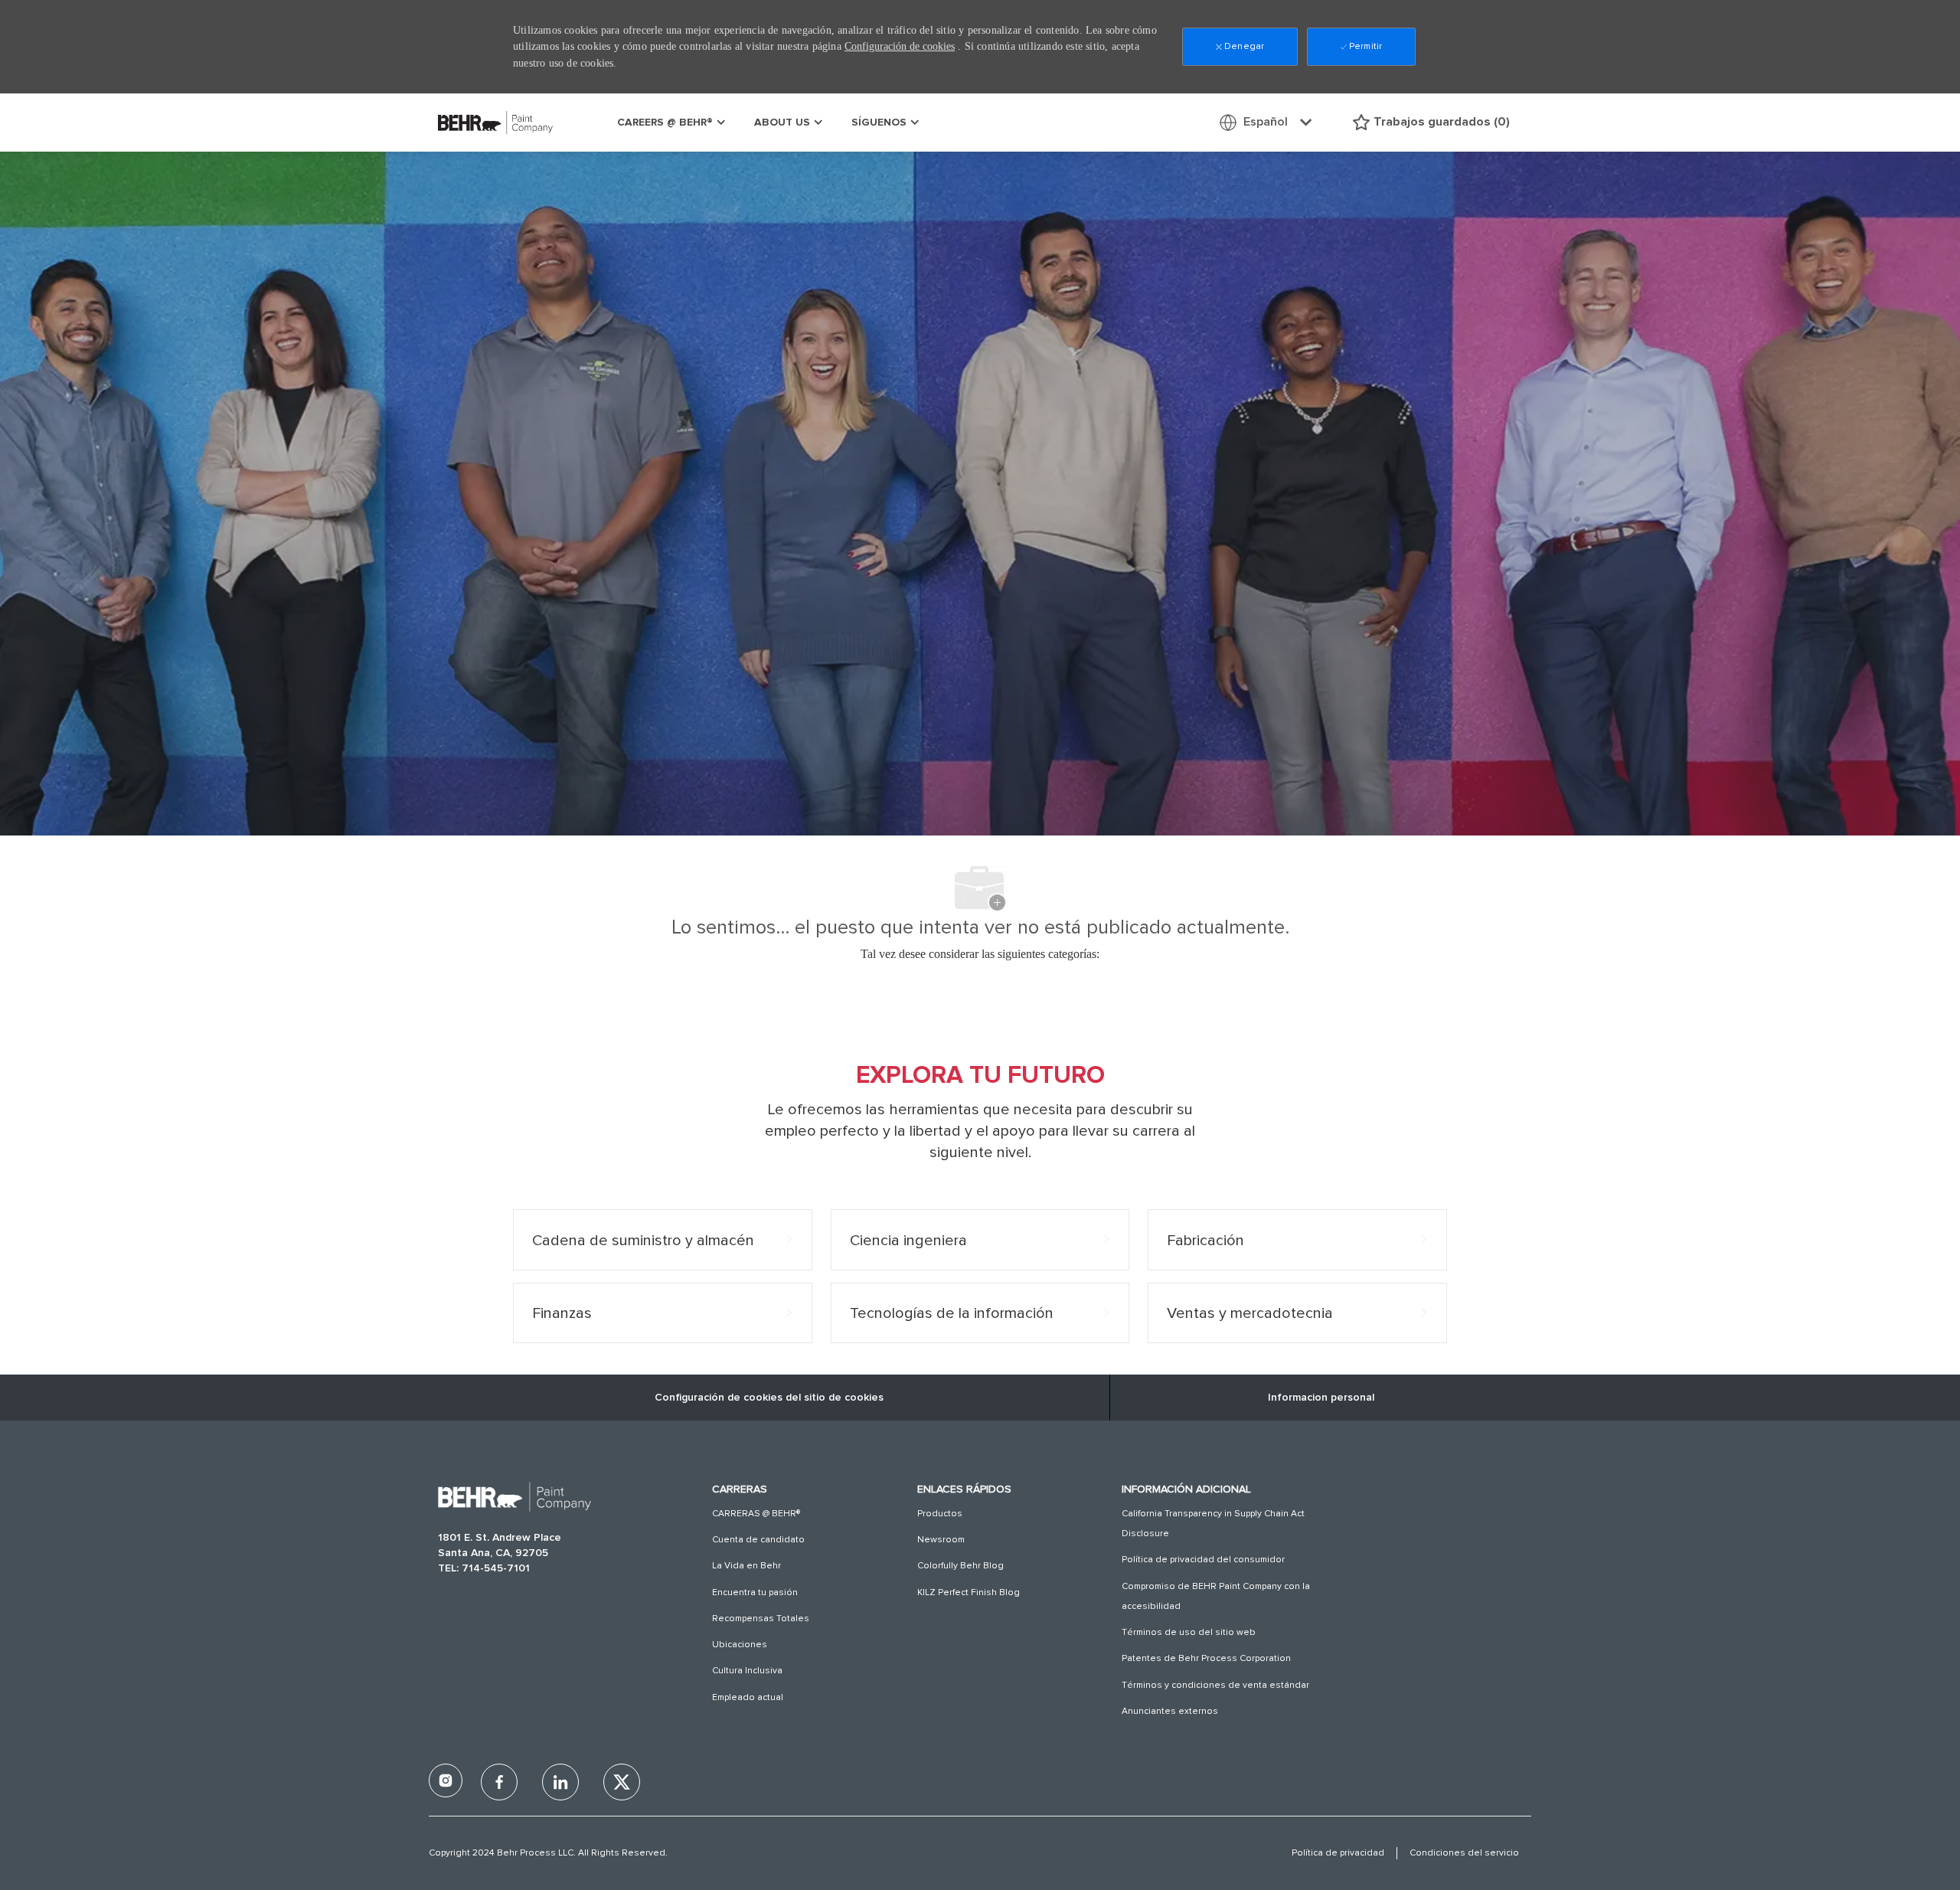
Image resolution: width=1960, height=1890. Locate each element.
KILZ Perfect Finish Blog (969, 1593)
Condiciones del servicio (1464, 1853)
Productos (940, 1514)
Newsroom (941, 1540)
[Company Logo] (476, 122)
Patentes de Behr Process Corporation (1206, 1659)
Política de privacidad (1338, 1853)
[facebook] (446, 1780)
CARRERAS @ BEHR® (756, 1514)
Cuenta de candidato (758, 1540)
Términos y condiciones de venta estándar (1215, 1686)
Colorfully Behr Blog (960, 1566)
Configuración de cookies (900, 46)
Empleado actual (748, 1698)
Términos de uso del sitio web (1189, 1633)
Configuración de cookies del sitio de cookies (769, 1398)
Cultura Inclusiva (747, 1671)
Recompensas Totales (761, 1619)
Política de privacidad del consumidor (1203, 1560)
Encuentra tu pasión (755, 1593)
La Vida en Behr (746, 1566)
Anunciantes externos (1170, 1712)
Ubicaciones (740, 1645)
